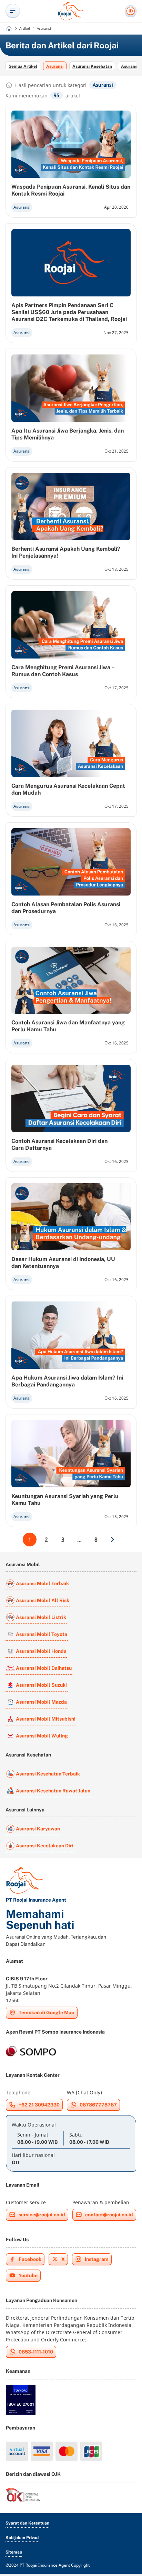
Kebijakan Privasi (22, 2538)
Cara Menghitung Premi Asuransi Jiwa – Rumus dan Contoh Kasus (63, 671)
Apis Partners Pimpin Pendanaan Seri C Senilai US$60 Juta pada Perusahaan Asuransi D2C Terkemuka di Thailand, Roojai (69, 312)
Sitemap (14, 2552)
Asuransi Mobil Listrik (41, 1617)
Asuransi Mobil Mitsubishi (46, 1719)
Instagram (97, 2259)
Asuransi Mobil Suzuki (41, 1685)
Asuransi (55, 66)
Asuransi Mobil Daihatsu (44, 1668)
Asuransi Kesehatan (92, 66)
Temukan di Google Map (47, 2012)
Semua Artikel (23, 66)
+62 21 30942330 (39, 2105)
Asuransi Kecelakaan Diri (45, 1846)
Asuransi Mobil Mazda (41, 1702)
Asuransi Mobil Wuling (42, 1736)
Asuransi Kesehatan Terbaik (48, 1774)
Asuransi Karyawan (38, 1829)
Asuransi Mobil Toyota (42, 1634)
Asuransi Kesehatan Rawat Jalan (53, 1791)
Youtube (28, 2275)
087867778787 (98, 2105)
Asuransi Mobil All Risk (43, 1600)
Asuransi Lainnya (25, 1810)
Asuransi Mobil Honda (41, 1651)
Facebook (30, 2259)
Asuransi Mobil (23, 1564)
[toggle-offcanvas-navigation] (13, 11)
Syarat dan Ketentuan (27, 2523)
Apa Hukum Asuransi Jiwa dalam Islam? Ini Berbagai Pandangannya (67, 1381)
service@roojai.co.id (42, 2215)
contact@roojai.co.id (109, 2215)
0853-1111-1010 (36, 2352)
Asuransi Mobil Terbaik (42, 1583)
